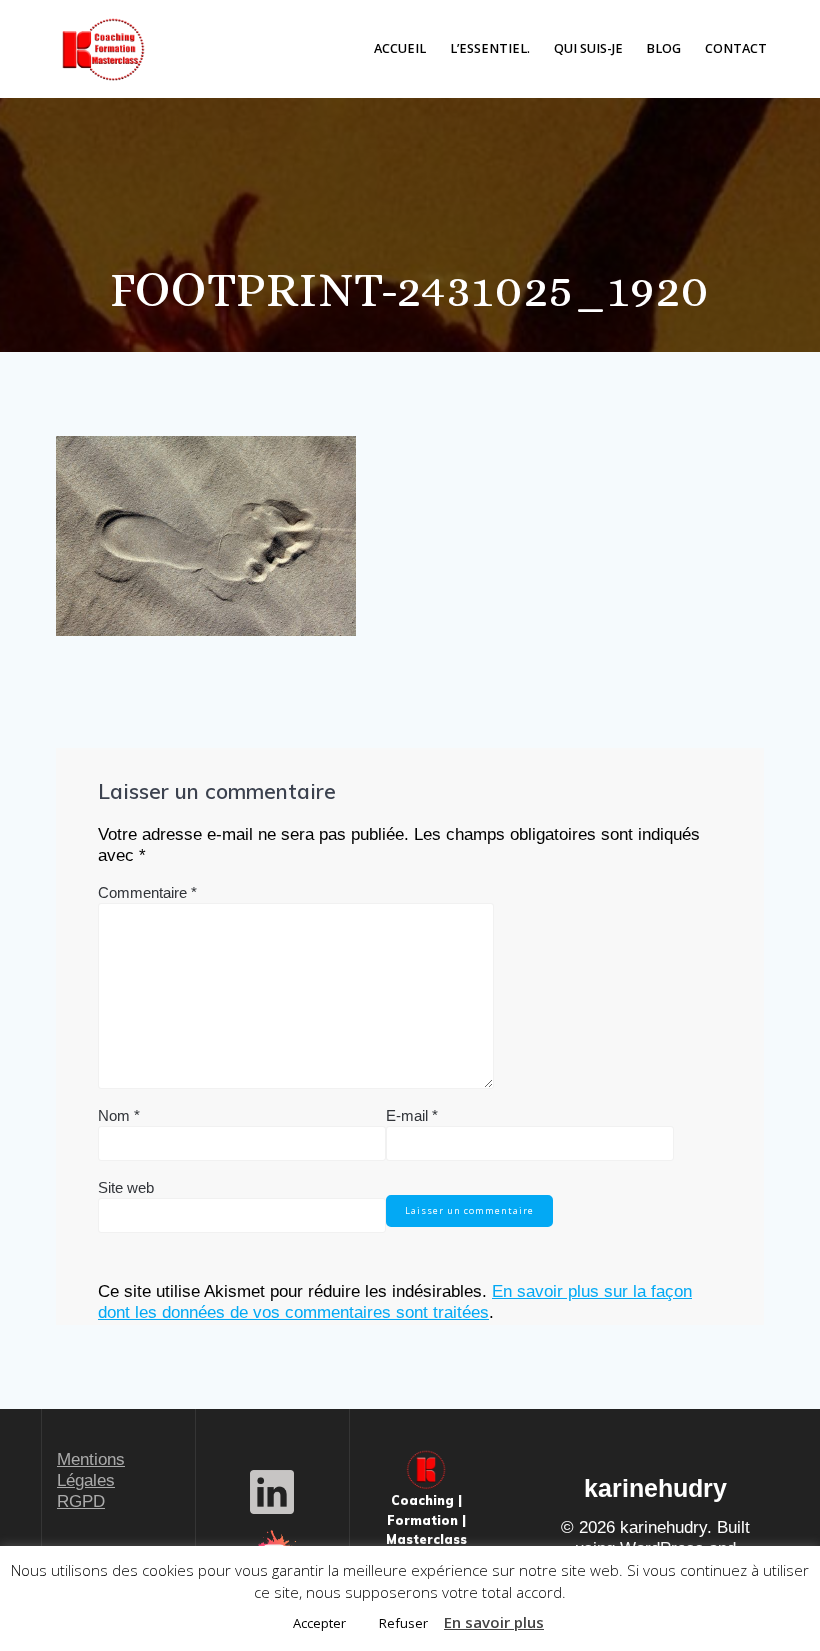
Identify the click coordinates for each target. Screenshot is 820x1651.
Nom (119, 1115)
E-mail (412, 1115)
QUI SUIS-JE (588, 48)
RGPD (81, 1501)
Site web (126, 1187)
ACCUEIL (400, 48)
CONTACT (736, 48)
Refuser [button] (403, 1623)
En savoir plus (494, 1622)
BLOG (663, 48)
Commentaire (147, 892)
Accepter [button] (319, 1623)
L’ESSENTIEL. (490, 48)
